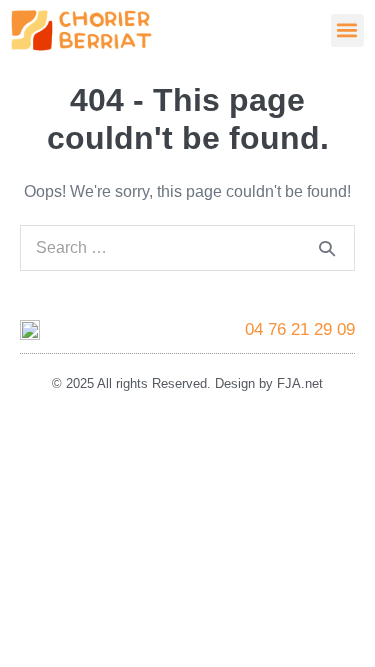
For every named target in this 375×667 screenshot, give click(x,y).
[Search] (327, 248)
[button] (347, 30)
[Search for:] (187, 247)
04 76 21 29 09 (300, 329)
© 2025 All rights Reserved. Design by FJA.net (187, 383)
